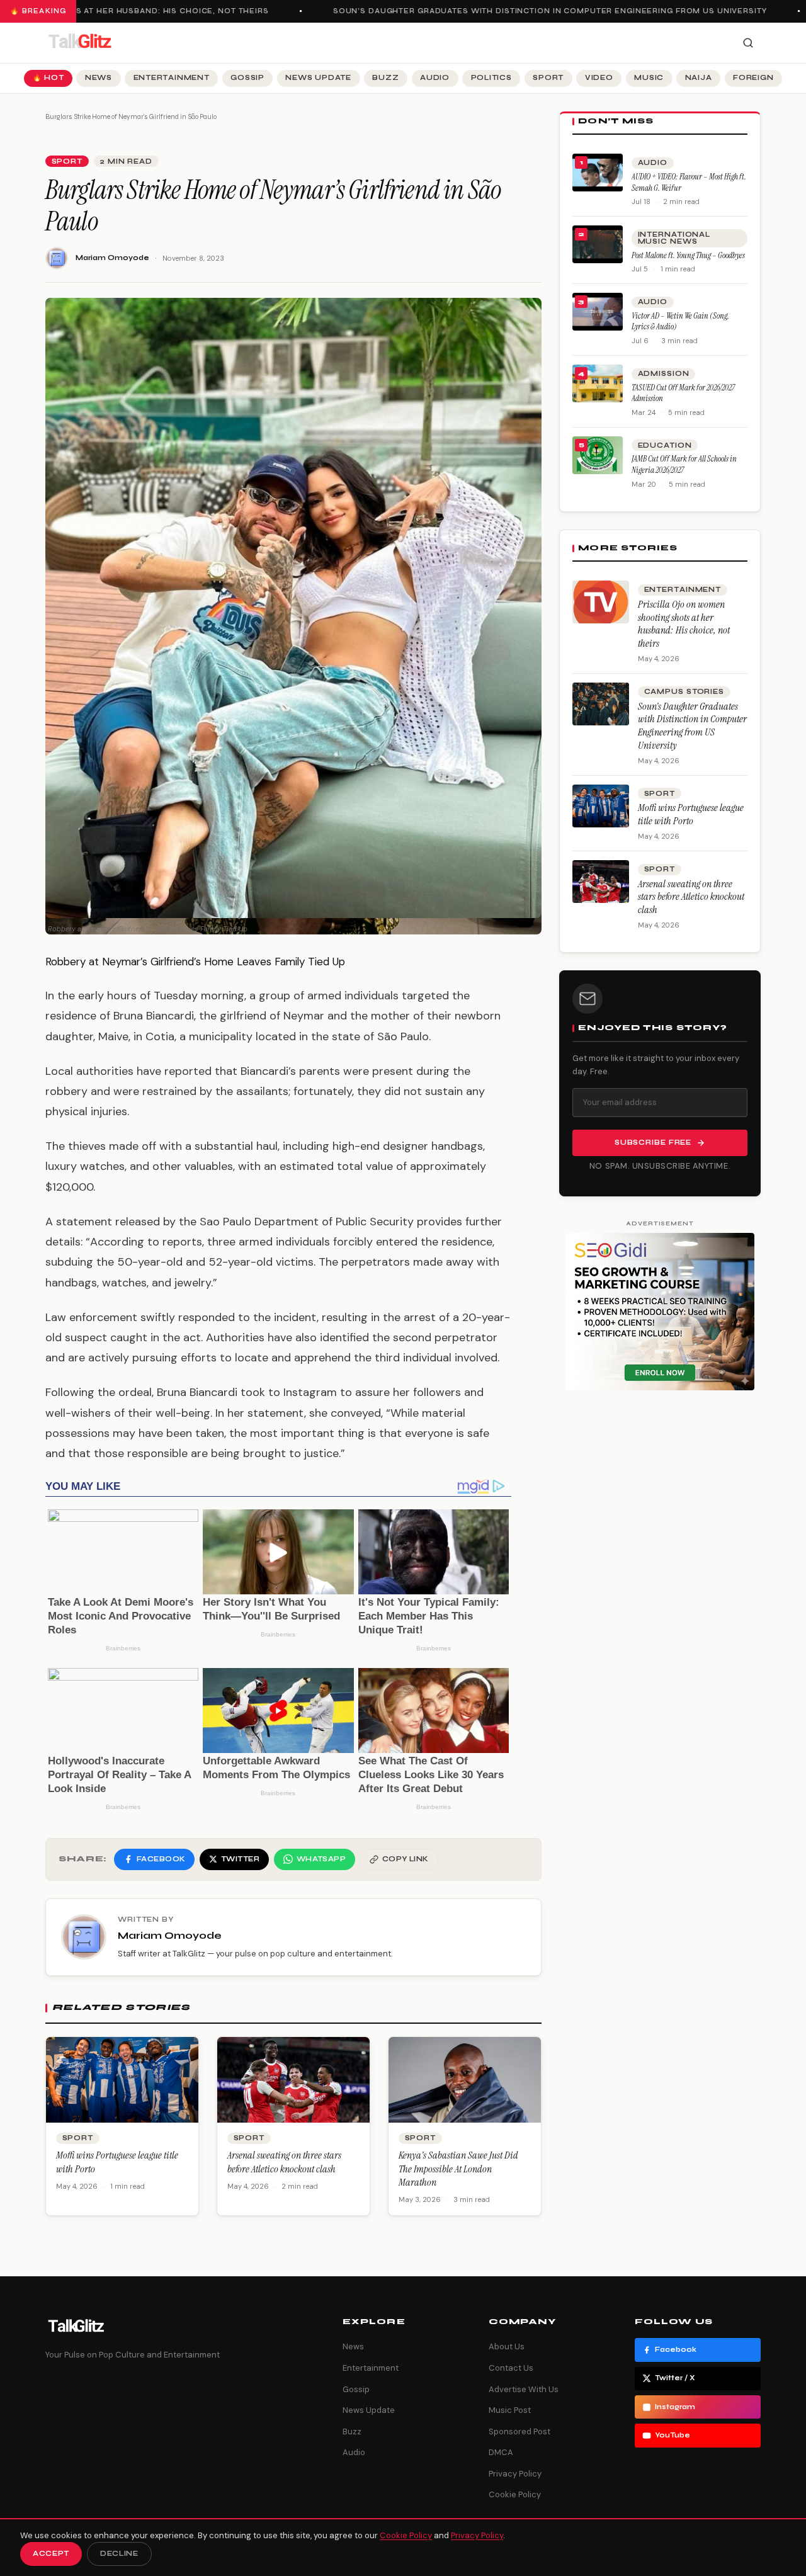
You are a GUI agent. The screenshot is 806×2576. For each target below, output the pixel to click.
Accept (51, 2554)
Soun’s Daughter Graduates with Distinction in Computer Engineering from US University (532, 11)
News (99, 78)
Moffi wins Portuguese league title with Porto (691, 814)
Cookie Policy (515, 2494)
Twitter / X (675, 2378)
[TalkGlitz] (79, 43)
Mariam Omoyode (112, 258)
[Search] (748, 43)
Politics (491, 78)
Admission (664, 374)
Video (599, 78)
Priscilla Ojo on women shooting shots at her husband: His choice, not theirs (684, 624)
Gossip (247, 78)
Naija (699, 78)
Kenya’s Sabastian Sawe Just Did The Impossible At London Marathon (458, 2169)
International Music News (674, 238)
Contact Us (511, 2368)
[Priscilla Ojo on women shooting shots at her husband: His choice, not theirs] (601, 602)
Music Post (510, 2410)
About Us (507, 2346)
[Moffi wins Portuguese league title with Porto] (601, 806)
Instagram (675, 2407)
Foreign (753, 78)
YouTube (673, 2435)
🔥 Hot (48, 78)
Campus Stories (684, 692)
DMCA (501, 2452)
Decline (119, 2554)
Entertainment (172, 78)
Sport (548, 78)
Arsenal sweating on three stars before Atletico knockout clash (284, 2162)
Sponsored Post (519, 2431)
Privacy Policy (515, 2474)
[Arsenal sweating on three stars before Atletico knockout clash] (601, 882)
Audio (435, 78)
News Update (318, 78)
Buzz (385, 78)
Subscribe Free (653, 1143)
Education (665, 445)
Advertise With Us (524, 2389)
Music (649, 78)
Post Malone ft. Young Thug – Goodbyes (688, 255)
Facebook (676, 2350)
